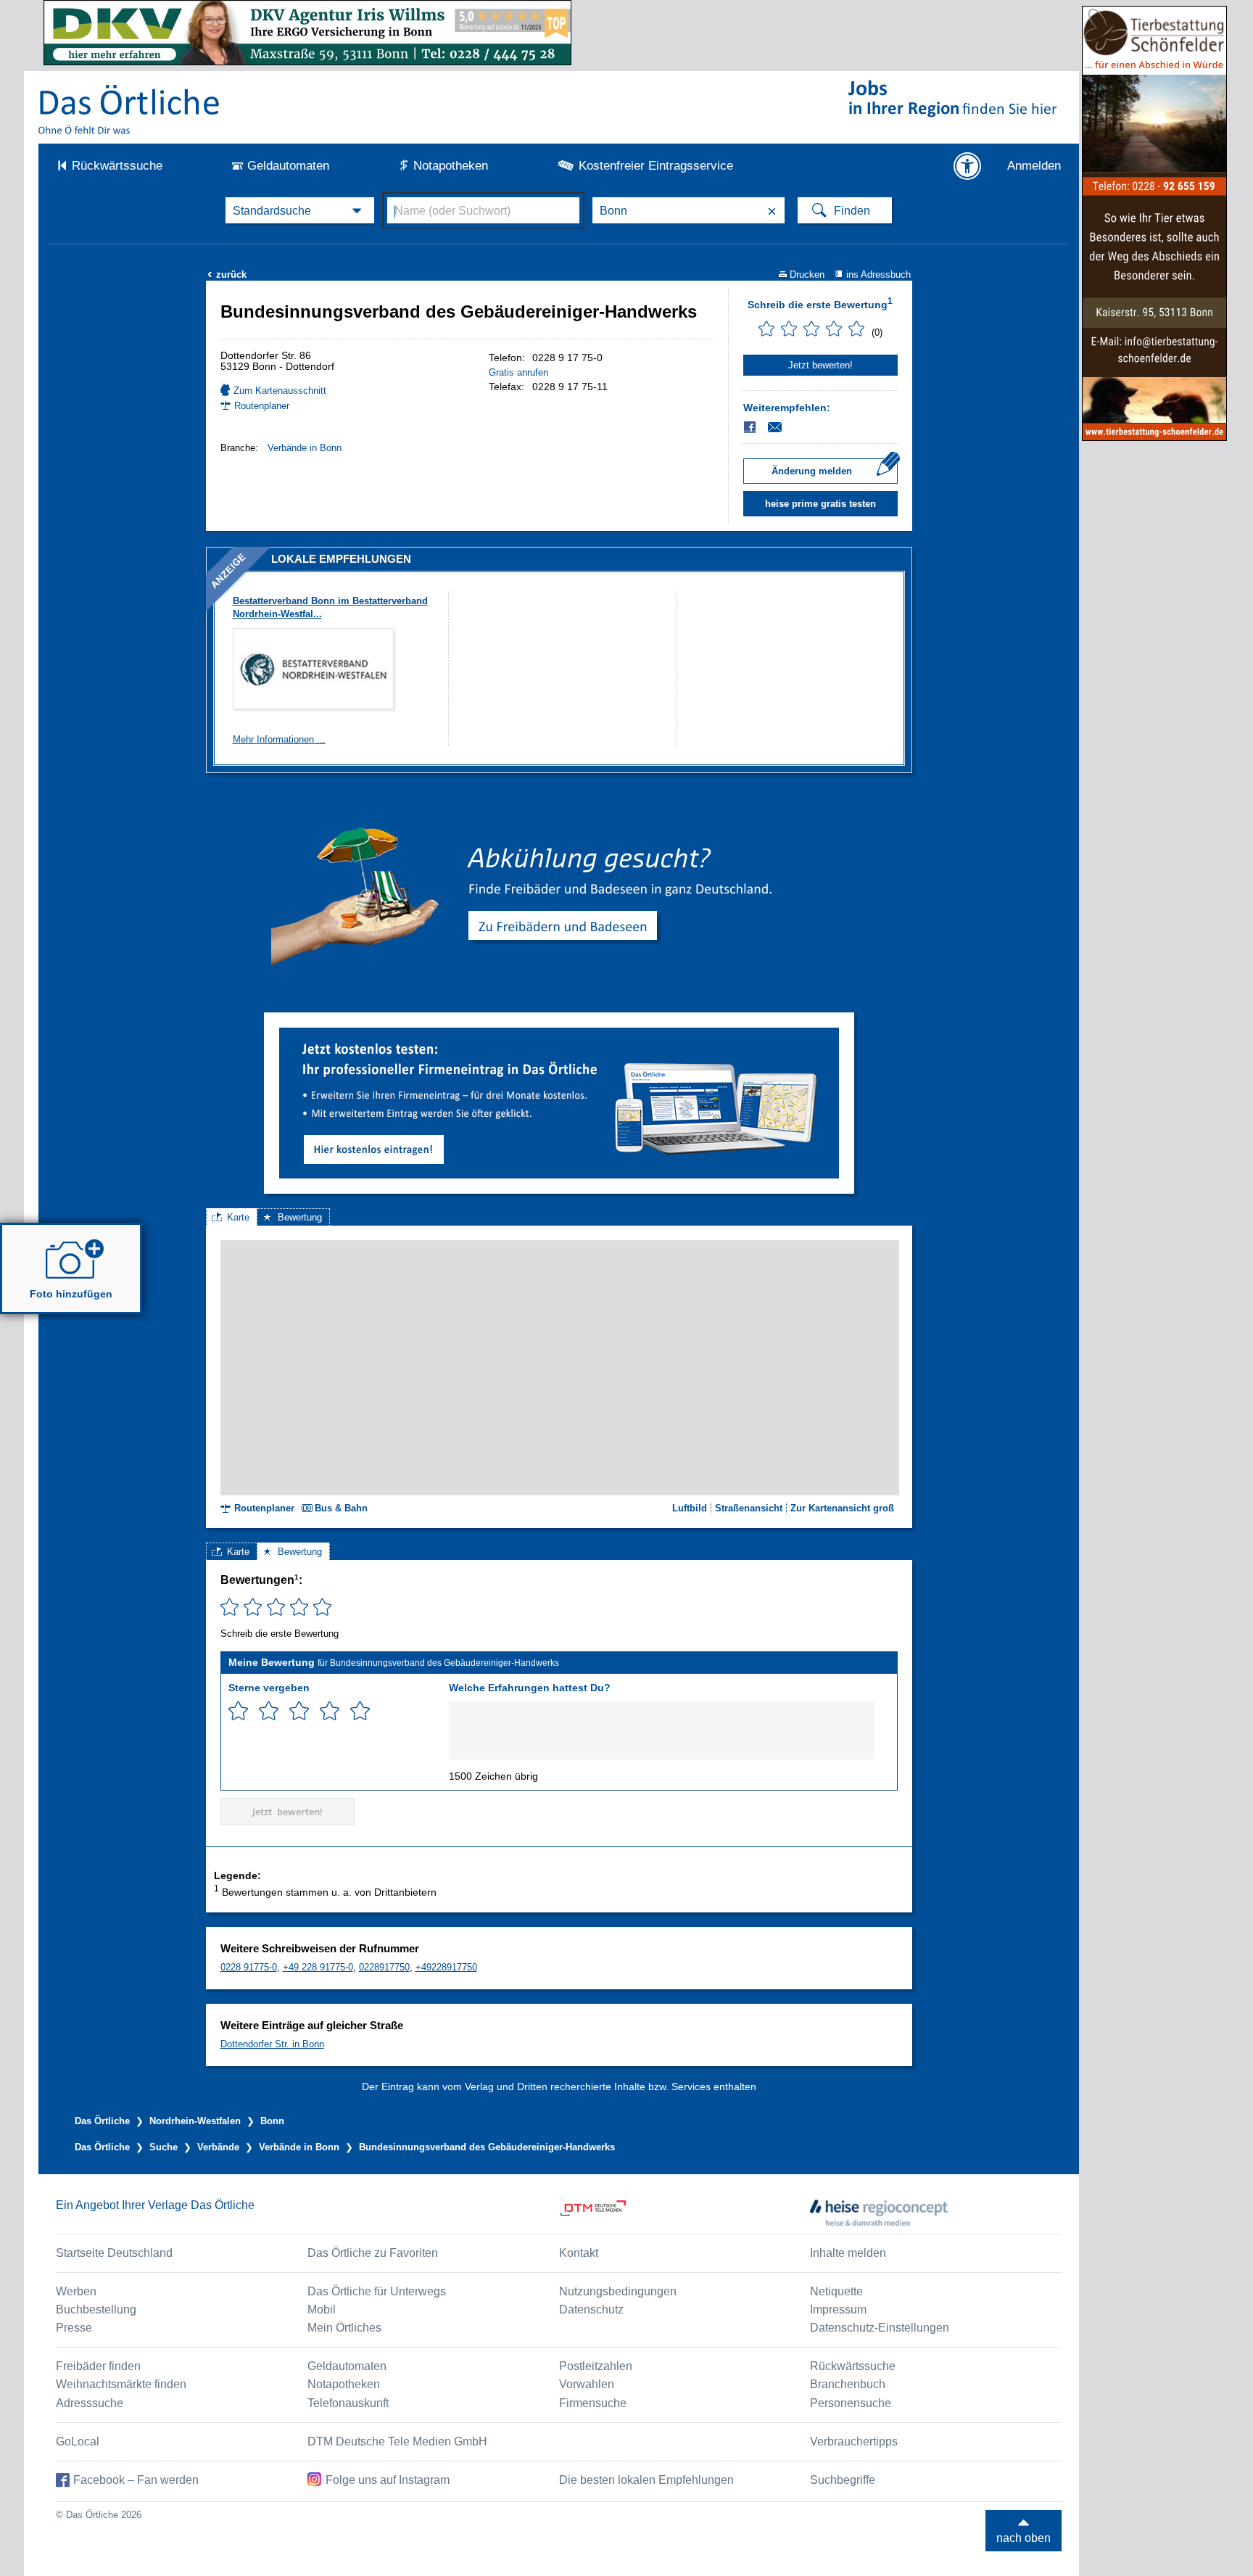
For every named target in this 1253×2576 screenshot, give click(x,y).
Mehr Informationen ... (279, 739)
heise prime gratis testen (820, 504)
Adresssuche (90, 2403)
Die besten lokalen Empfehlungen (646, 2480)
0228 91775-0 (249, 1967)
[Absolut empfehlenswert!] (360, 1711)
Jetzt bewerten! (820, 365)
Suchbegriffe (843, 2480)
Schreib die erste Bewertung (820, 303)
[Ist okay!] (299, 1711)
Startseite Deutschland (114, 2253)
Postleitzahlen (596, 2366)
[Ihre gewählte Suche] (300, 210)
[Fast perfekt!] (330, 1711)
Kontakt (579, 2253)
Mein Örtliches (344, 2328)
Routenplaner (262, 406)
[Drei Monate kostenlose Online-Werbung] (559, 1033)
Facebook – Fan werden (136, 2480)
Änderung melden (812, 471)
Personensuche (851, 2403)
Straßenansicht (749, 1508)
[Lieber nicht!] (238, 1711)
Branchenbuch (848, 2384)
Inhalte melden (848, 2253)
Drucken (807, 274)
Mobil (322, 2309)
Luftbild (690, 1508)
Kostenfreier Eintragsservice (656, 166)
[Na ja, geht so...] (269, 1711)
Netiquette (836, 2291)
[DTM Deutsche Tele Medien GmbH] (685, 2213)
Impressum (838, 2309)
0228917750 (384, 1967)
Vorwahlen (587, 2384)
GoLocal (78, 2441)
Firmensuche (593, 2403)
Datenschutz (591, 2309)
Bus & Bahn (341, 1508)
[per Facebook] (751, 427)
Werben (76, 2291)
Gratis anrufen (518, 372)
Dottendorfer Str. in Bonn (272, 2044)
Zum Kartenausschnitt (280, 391)
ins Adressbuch (878, 274)
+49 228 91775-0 (318, 1967)
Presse (74, 2328)
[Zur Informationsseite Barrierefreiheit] (967, 166)
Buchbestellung (96, 2309)
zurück (227, 274)
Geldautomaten (288, 166)
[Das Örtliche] (130, 109)
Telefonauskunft (348, 2403)
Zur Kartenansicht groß (842, 1508)
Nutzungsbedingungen (618, 2291)
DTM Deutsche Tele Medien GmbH (397, 2441)
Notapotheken (451, 166)
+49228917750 (446, 1967)
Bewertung (300, 1217)
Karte (238, 1217)
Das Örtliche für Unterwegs (377, 2291)
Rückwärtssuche (117, 166)
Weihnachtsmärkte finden (121, 2384)
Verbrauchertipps (854, 2441)
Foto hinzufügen (71, 1294)
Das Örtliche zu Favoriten (373, 2253)
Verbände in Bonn (305, 448)
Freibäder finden (98, 2366)
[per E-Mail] (783, 427)
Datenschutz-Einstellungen (880, 2328)
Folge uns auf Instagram (388, 2480)
